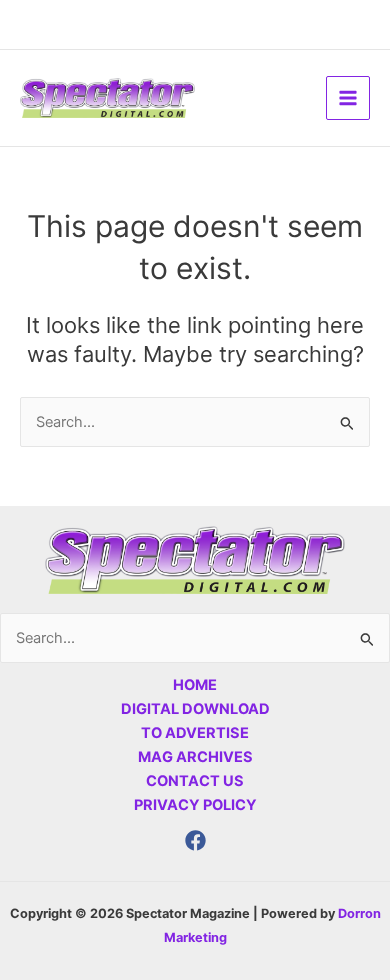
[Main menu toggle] (348, 98)
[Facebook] (195, 840)
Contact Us (195, 781)
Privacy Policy (195, 805)
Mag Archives (195, 757)
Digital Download (195, 709)
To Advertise (195, 733)
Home (195, 685)
